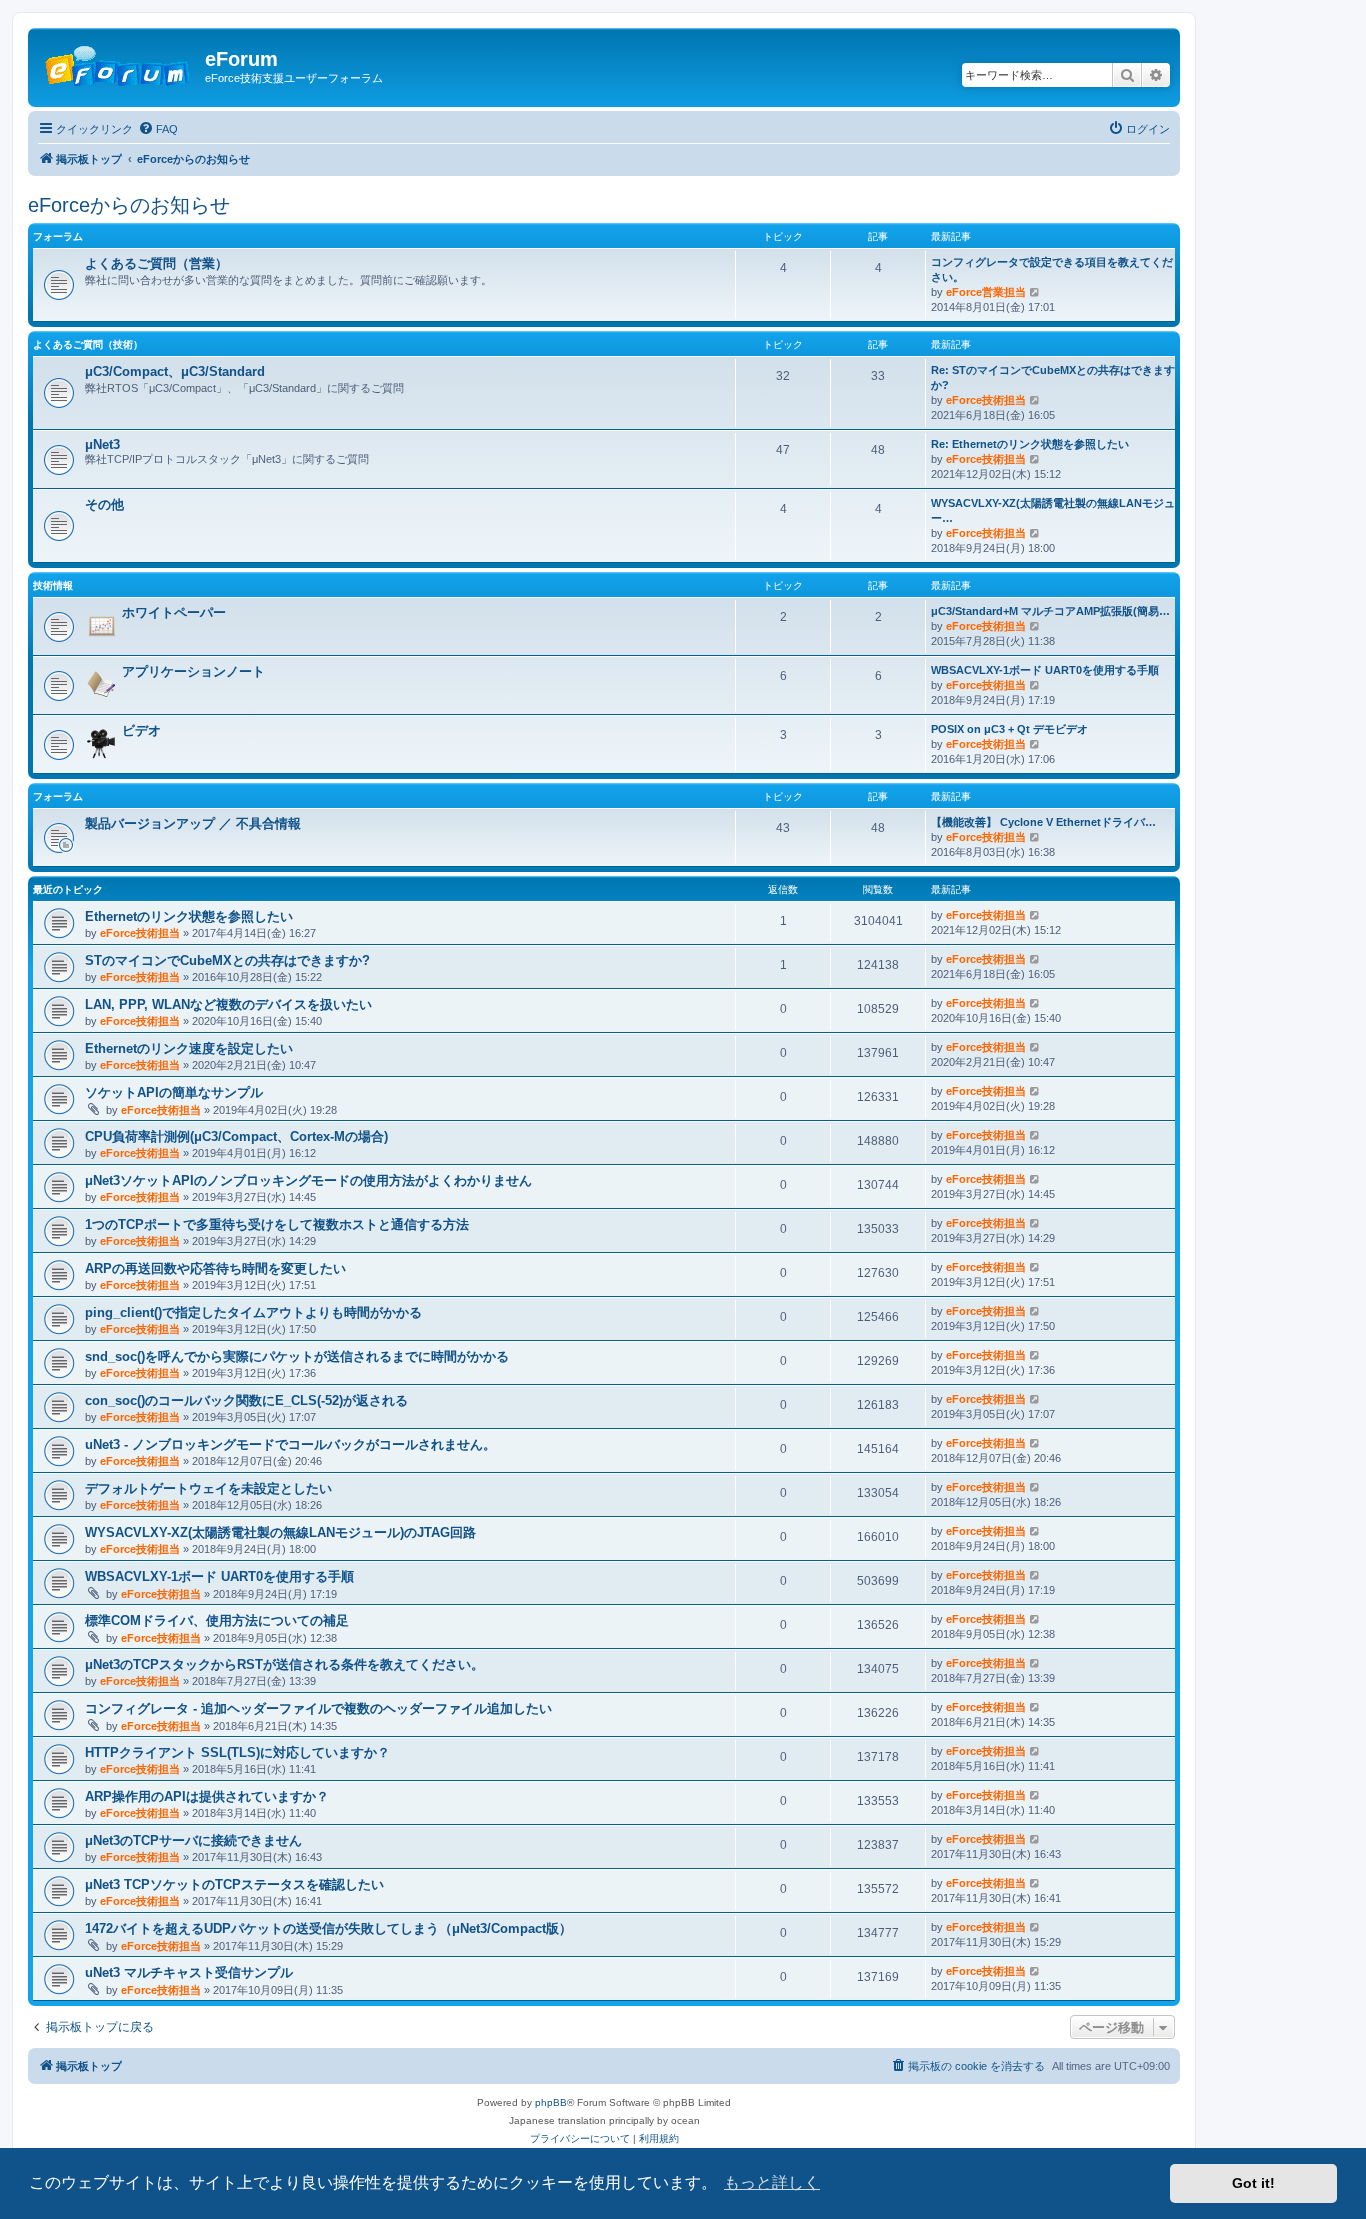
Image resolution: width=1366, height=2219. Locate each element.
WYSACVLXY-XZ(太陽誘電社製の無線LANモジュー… (1053, 510)
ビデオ (141, 730)
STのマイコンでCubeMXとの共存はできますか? (227, 960)
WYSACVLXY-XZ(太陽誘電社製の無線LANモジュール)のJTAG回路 (280, 1532)
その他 (104, 504)
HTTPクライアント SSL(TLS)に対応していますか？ (237, 1752)
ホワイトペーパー (174, 612)
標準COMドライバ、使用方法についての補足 (217, 1620)
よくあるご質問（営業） (156, 263)
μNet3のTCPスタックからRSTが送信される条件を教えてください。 (284, 1664)
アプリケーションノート (193, 671)
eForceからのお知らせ (129, 205)
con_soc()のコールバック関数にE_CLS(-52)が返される (246, 1400)
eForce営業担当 (986, 292)
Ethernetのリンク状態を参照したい (189, 916)
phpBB (551, 2102)
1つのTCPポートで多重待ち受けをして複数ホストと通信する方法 (277, 1224)
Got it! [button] (1253, 2183)
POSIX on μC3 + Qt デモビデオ (1009, 729)
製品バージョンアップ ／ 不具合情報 (193, 823)
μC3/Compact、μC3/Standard (175, 371)
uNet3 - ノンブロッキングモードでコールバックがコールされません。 (290, 1444)
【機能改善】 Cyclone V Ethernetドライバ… (1043, 822)
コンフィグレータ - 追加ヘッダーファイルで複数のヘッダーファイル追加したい (318, 1708)
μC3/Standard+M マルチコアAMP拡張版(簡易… (1050, 611)
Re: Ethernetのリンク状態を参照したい (1030, 444)
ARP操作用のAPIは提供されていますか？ (207, 1796)
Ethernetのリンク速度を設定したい (189, 1048)
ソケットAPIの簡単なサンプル (174, 1092)
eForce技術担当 (986, 400)
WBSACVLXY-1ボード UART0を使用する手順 (1045, 670)
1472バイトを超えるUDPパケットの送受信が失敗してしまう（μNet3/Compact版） (328, 1928)
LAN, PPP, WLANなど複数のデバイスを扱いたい (228, 1004)
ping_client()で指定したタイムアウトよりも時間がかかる (253, 1312)
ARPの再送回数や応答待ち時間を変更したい (215, 1268)
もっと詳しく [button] (772, 2182)
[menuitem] (158, 129)
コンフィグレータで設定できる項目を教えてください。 (1052, 269)
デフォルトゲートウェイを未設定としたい (208, 1488)
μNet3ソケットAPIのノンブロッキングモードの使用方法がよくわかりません (308, 1180)
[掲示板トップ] (119, 65)
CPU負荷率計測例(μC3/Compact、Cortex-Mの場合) (236, 1136)
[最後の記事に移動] (1035, 915)
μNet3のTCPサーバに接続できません (193, 1840)
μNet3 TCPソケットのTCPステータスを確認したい (234, 1884)
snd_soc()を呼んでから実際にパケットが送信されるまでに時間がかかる (297, 1356)
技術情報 (53, 585)
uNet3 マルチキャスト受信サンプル (189, 1972)
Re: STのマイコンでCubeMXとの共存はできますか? (1053, 377)
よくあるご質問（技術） (88, 344)
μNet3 (102, 444)
